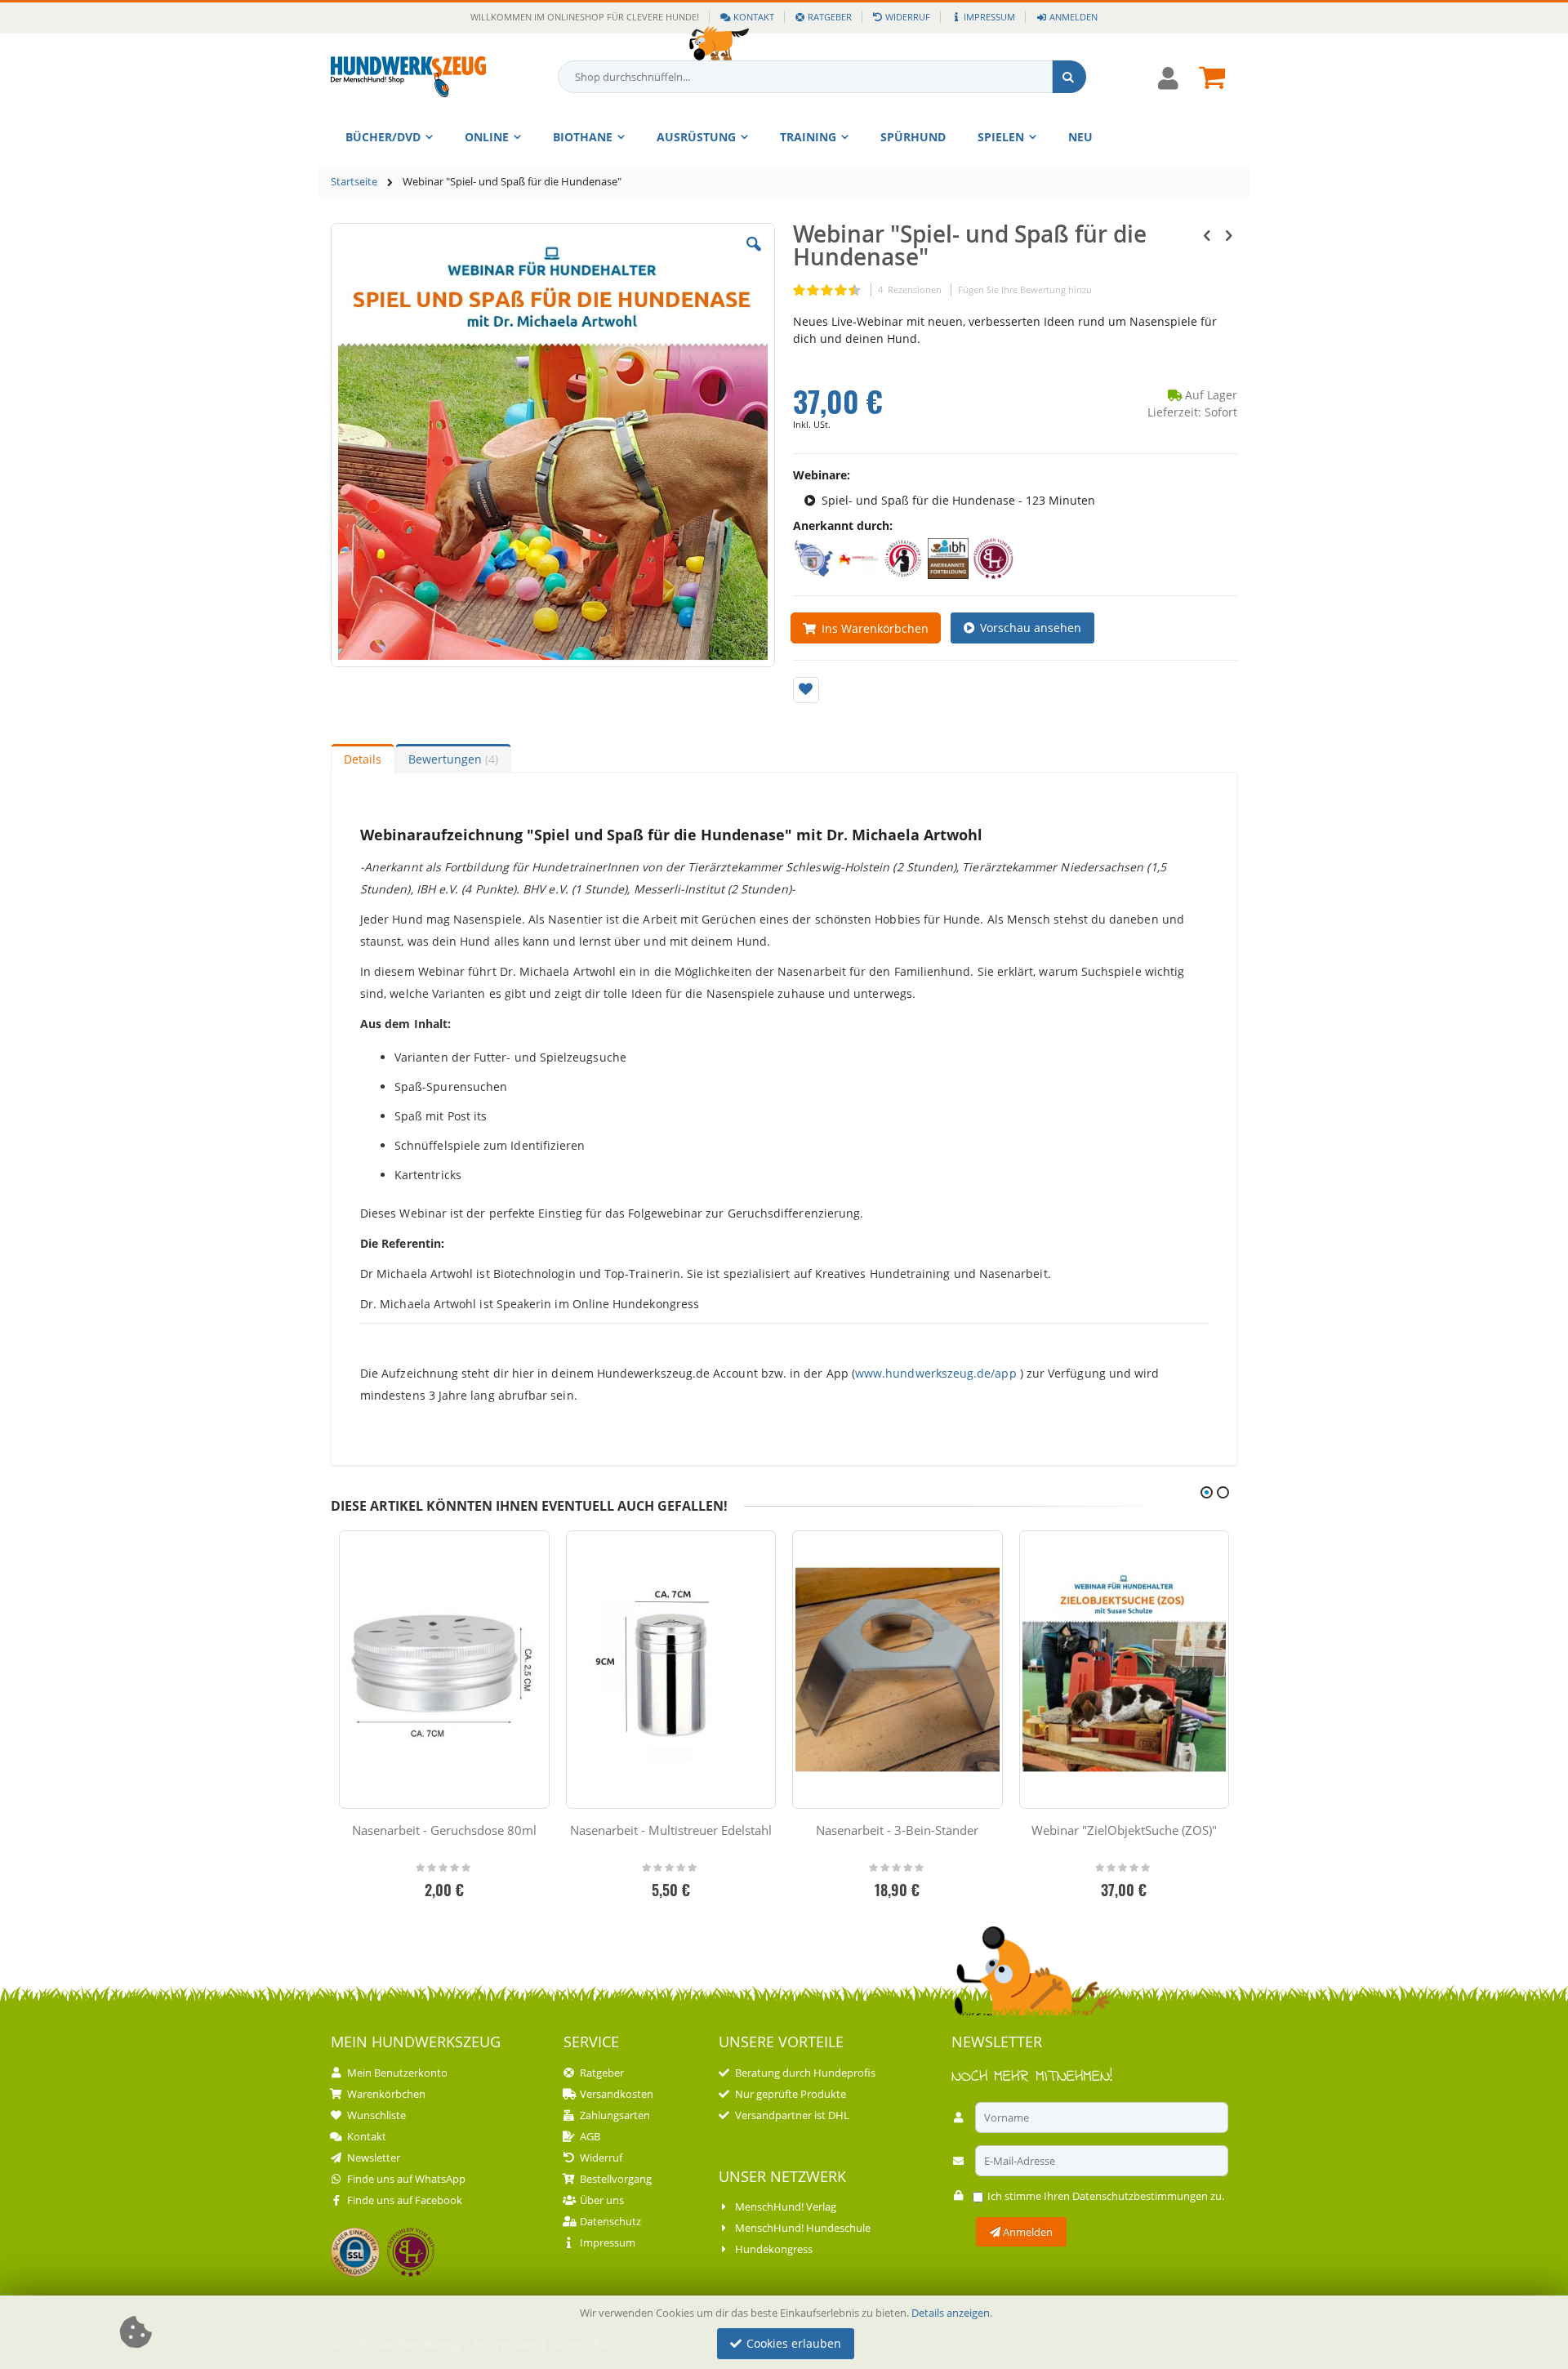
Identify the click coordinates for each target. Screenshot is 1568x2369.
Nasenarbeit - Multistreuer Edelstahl (671, 1830)
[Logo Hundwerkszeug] (408, 77)
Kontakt (754, 17)
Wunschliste (376, 2115)
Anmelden (1073, 17)
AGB (590, 2136)
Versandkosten (617, 2094)
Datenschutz (610, 2221)
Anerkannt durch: (843, 525)
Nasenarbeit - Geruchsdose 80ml (444, 1830)
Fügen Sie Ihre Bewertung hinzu (1025, 289)
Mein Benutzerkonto (397, 2073)
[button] (754, 256)
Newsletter (374, 2157)
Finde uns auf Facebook (405, 2200)
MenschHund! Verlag (786, 2206)
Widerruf (908, 17)
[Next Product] (1228, 234)
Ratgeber (830, 17)
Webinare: (822, 475)
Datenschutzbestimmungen (1140, 2196)
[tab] (363, 759)
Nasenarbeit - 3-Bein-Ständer (897, 1830)
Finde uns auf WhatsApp (406, 2179)
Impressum (989, 17)
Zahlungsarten (615, 2115)
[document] (786, 2333)
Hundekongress (774, 2249)
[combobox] (822, 77)
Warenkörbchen (386, 2094)
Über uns (602, 2200)
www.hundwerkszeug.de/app (936, 1373)
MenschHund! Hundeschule (803, 2228)
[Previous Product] (1207, 234)
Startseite (354, 181)
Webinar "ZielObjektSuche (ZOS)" (1124, 1830)
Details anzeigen (951, 2313)
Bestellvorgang (616, 2179)
